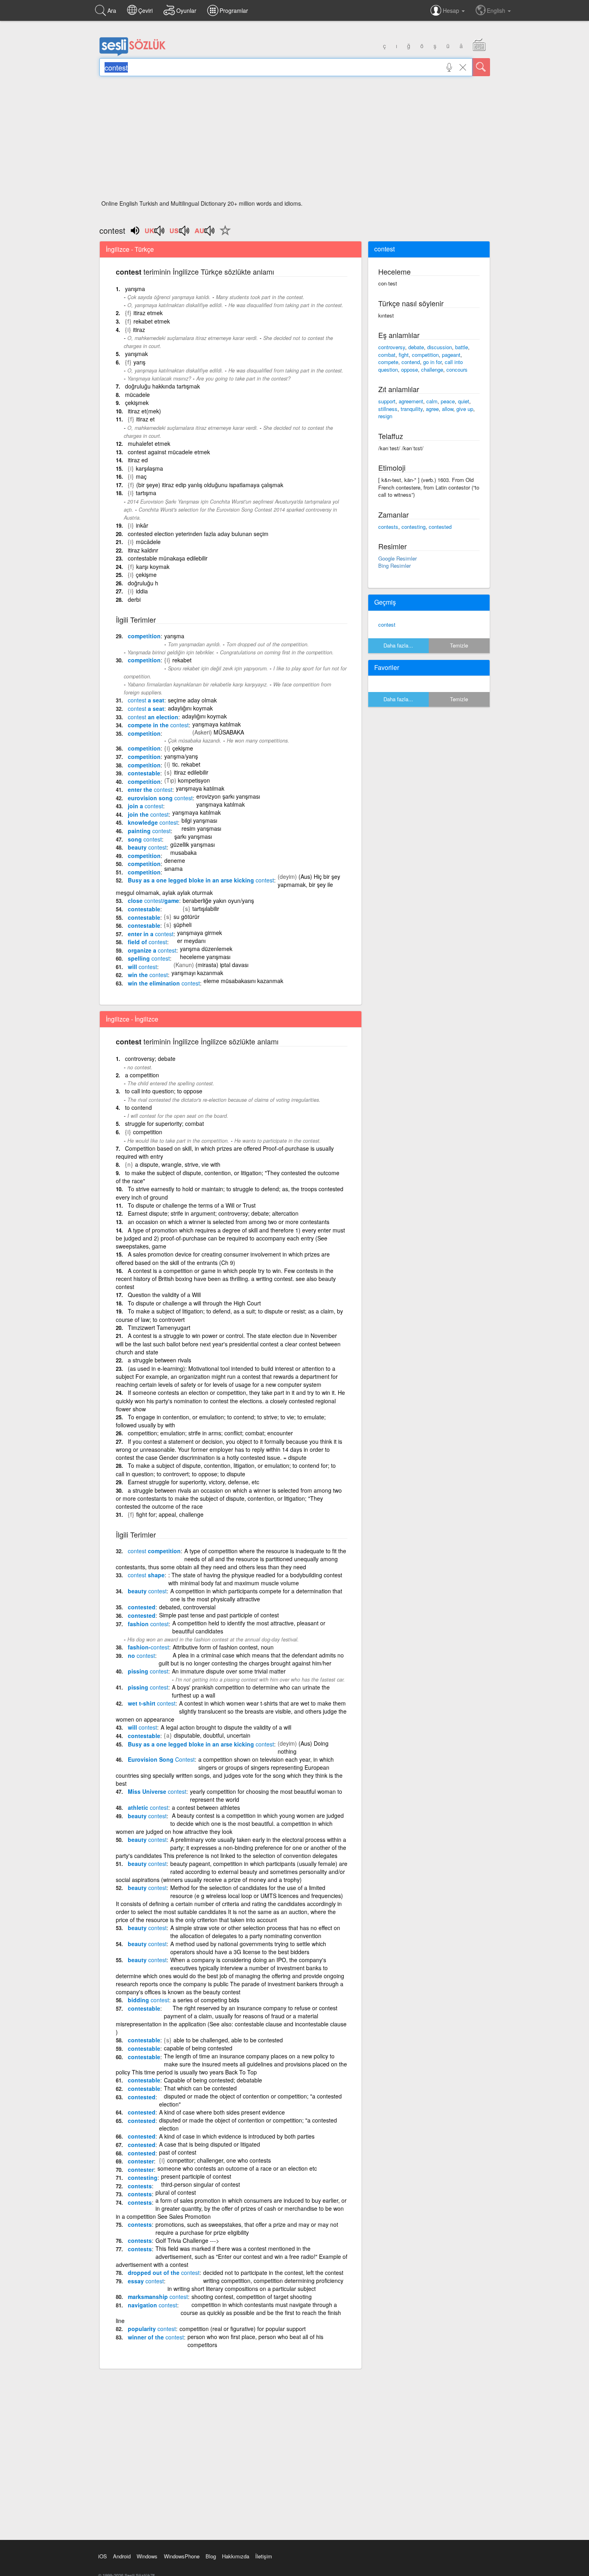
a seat (146, 700)
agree (432, 409)
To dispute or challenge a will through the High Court (194, 1303)
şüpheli (183, 925)
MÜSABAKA (229, 732)
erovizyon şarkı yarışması (228, 796)
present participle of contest (196, 2176)
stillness (388, 409)
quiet (464, 401)
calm (432, 401)
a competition (142, 1075)
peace (448, 401)
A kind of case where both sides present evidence (222, 2112)
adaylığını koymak (190, 708)
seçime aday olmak (192, 700)
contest (387, 624)
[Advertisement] (295, 140)
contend (411, 362)
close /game (153, 900)
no (141, 1655)
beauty (147, 847)
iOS (103, 2556)
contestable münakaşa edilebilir (168, 558)
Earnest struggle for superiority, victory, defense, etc (194, 1482)
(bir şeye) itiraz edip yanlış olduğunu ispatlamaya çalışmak (210, 485)
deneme (175, 860)
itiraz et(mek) (144, 411)
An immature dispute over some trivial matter (229, 1671)
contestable (144, 773)
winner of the (156, 2337)
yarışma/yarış (181, 756)
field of (147, 942)
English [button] (497, 10)
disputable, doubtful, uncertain (212, 1735)
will (142, 967)
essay (146, 2281)
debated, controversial (187, 1607)
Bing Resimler (394, 566)
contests (140, 2186)
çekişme (146, 575)
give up (465, 409)
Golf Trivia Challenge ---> (187, 2240)
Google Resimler (397, 558)
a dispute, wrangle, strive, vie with (178, 1164)
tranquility (412, 409)
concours (457, 369)
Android (122, 2556)
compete (388, 362)
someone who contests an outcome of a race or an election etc (237, 2168)
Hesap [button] (452, 10)
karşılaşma (149, 468)
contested (142, 1607)
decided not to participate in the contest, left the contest (273, 2272)
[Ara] (481, 67)
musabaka (184, 852)
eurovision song (160, 798)
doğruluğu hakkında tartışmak (162, 386)
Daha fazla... (398, 645)
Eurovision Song (161, 1759)
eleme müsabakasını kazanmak (243, 981)
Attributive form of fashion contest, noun (223, 1647)
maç (141, 476)
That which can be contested (200, 2088)
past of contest (178, 2152)
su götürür (187, 917)
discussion (440, 347)
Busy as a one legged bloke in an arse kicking (201, 880)
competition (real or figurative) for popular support (243, 2329)
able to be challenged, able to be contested (228, 2040)
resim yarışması (201, 828)
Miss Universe (157, 1791)
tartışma (146, 493)
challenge (432, 369)
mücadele (137, 395)
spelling (149, 958)
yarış (139, 362)
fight (404, 355)
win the (148, 975)
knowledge (153, 822)
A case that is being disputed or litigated (210, 2144)
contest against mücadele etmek (169, 452)
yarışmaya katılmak (217, 724)
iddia (142, 591)
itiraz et (145, 419)
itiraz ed (138, 460)
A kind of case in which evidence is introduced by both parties (237, 2136)
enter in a (151, 934)
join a (145, 806)
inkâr (142, 525)
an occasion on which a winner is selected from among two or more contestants (229, 1222)
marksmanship (158, 2297)
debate (416, 347)
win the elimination (164, 983)
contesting (143, 2177)
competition (144, 636)
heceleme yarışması (205, 957)
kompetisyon (194, 780)
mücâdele (148, 542)
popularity (152, 2329)
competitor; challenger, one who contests (219, 2160)
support (387, 401)
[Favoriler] (223, 235)
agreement (411, 401)
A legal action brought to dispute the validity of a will (226, 1727)
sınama (173, 868)
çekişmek (137, 403)
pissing (148, 1671)
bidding (148, 2000)
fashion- (148, 1647)
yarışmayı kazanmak (197, 973)
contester (141, 2161)
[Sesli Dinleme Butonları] (155, 233)
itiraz (139, 330)
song (145, 839)
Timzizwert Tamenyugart (159, 1327)
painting (149, 831)
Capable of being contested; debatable (213, 2080)
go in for (432, 362)
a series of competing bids (206, 2000)
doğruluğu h (143, 583)
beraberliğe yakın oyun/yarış (218, 900)
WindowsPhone (182, 2556)
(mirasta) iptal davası (222, 965)
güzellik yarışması (193, 844)
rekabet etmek (152, 321)
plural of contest (176, 2192)
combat (387, 355)
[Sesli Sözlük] (133, 54)
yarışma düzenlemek (206, 949)
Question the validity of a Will (164, 1295)
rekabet (182, 660)
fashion (148, 1624)
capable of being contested (198, 2048)
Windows (147, 2556)
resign (385, 416)
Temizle (459, 645)
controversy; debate (150, 1058)
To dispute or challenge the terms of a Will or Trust (192, 1205)
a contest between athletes (206, 1807)
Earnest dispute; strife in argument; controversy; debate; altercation (213, 1213)
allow (448, 409)
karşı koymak (153, 567)
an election (153, 717)
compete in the (158, 725)
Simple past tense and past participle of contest (219, 1615)
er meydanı (191, 941)
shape (146, 1575)
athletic (148, 1807)
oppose (409, 369)
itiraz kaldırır (143, 550)
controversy (392, 347)
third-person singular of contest (201, 2184)
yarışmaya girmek (200, 933)
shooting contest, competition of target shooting (252, 2297)
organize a (152, 950)
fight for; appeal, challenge (170, 1514)
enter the (150, 789)
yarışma (135, 289)
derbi (134, 599)
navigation (152, 2305)
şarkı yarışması (193, 836)
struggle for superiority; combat (164, 1123)
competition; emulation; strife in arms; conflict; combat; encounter (210, 1433)
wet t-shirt (152, 1703)
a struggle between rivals (159, 1360)
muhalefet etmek (149, 443)
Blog (211, 2556)
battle (462, 347)
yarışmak (136, 354)
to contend (138, 1107)
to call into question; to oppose (164, 1091)
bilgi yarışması (199, 820)
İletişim (264, 2556)
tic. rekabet (186, 764)
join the (148, 814)
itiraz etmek (148, 313)
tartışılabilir (206, 909)
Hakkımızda (236, 2556)
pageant (451, 355)
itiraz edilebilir (191, 772)
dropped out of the (164, 2272)
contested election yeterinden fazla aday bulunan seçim (198, 534)
